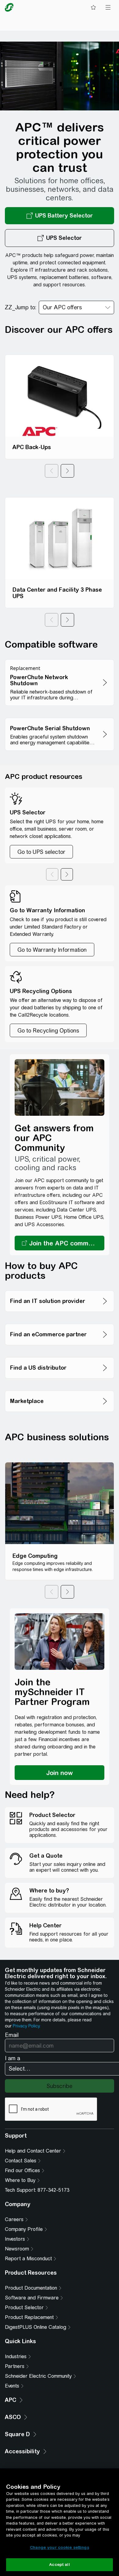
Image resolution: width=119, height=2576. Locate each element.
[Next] (67, 471)
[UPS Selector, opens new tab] (60, 238)
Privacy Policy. (27, 2026)
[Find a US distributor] (60, 1355)
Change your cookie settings (60, 2547)
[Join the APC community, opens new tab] (60, 1243)
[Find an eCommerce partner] (60, 1322)
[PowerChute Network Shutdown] (60, 658)
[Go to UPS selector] (41, 852)
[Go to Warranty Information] (52, 950)
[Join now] (60, 1773)
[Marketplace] (60, 1389)
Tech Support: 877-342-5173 (37, 2190)
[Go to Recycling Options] (48, 1030)
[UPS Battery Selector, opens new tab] (60, 216)
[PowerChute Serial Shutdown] (60, 716)
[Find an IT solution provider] (60, 1289)
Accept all (59, 2565)
